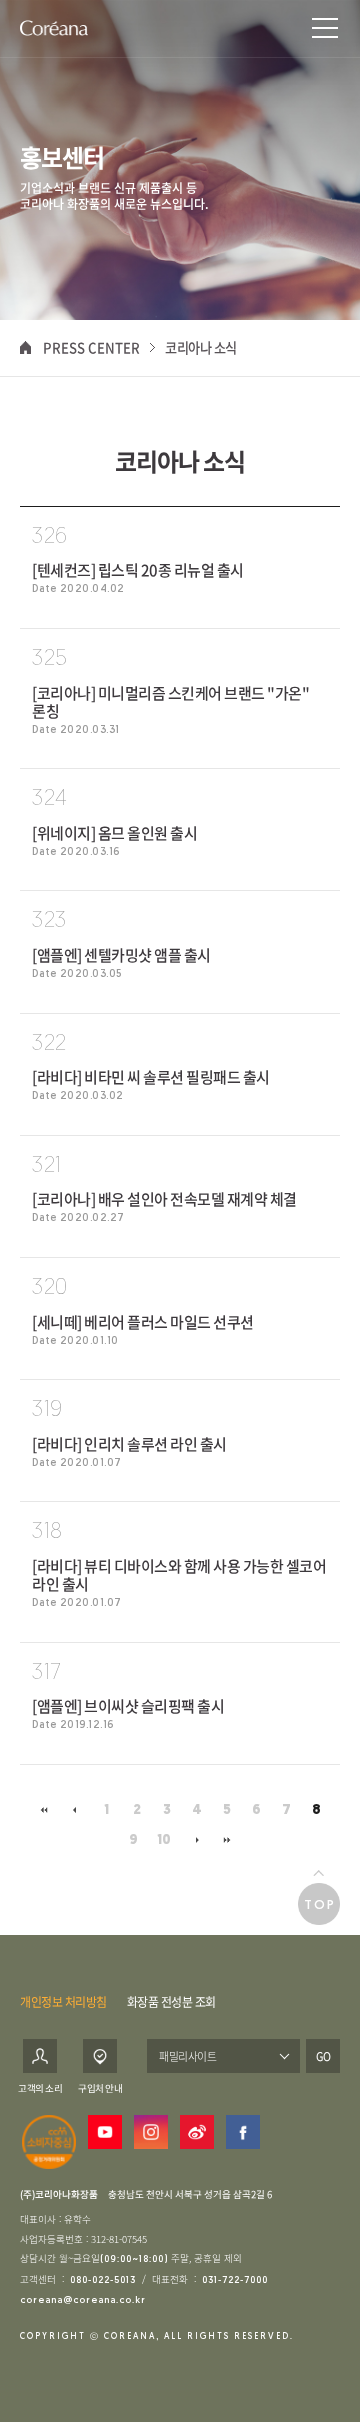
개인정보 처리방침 (63, 2002)
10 (164, 1840)
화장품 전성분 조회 (171, 2002)
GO (323, 2056)
